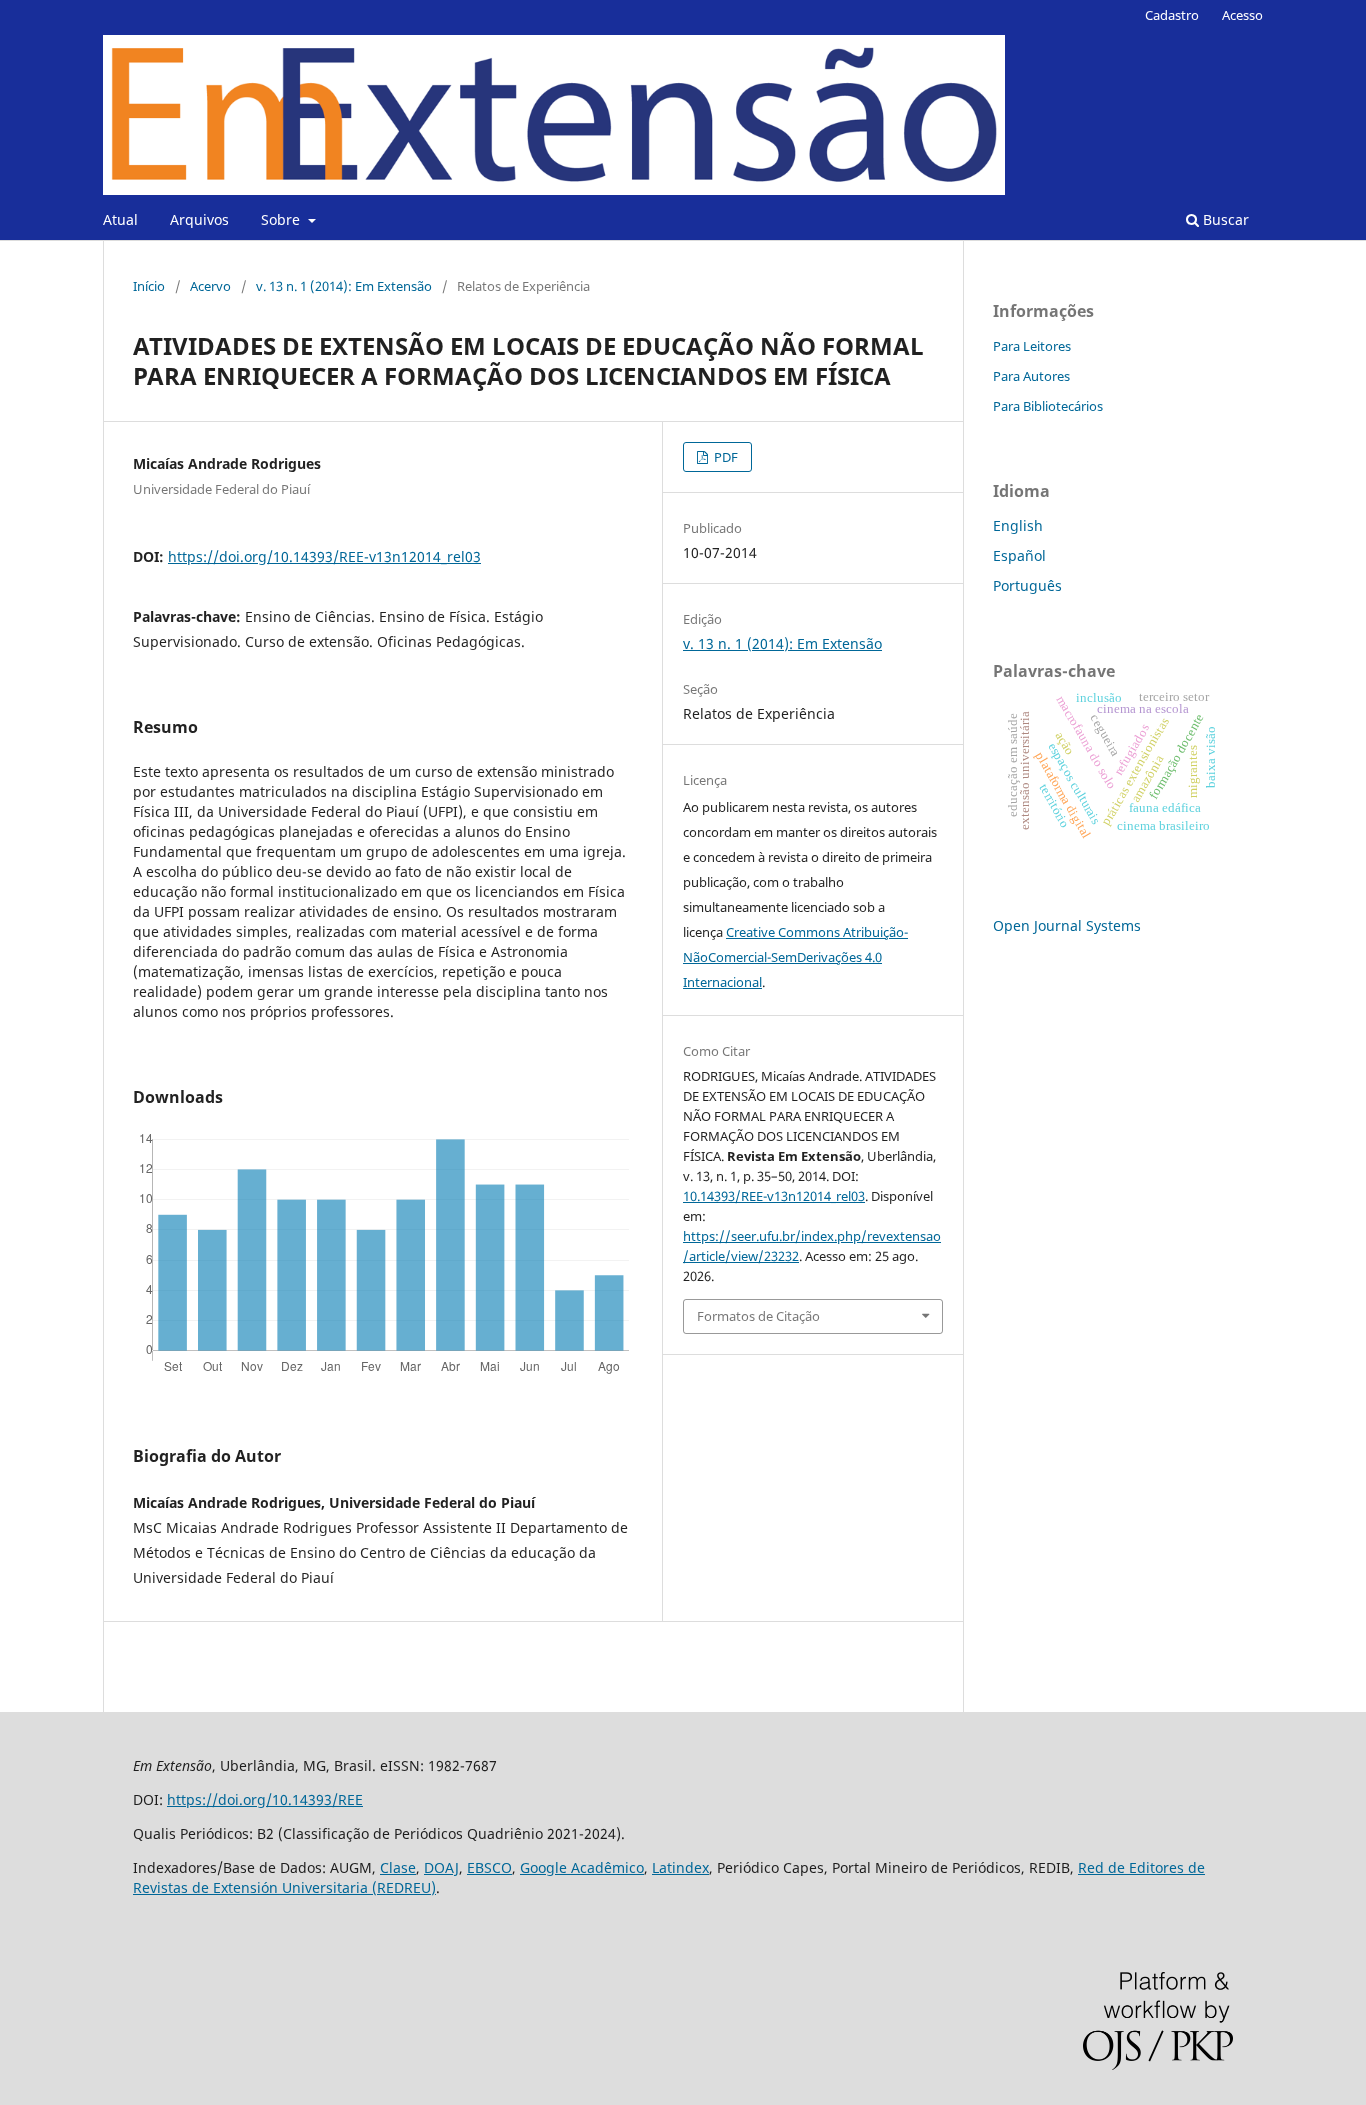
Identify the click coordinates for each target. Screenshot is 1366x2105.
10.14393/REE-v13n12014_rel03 (774, 1196)
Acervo (210, 286)
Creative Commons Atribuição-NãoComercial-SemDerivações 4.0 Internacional (795, 957)
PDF (724, 457)
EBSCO (489, 1867)
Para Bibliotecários (1048, 406)
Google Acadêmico (582, 1867)
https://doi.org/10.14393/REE (265, 1799)
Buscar (1224, 219)
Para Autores (1031, 376)
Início (149, 286)
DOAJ (441, 1867)
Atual (120, 219)
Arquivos (199, 219)
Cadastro (1172, 15)
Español (1019, 555)
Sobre (282, 219)
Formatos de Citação (758, 1316)
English (1018, 525)
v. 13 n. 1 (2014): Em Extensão (344, 286)
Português (1027, 585)
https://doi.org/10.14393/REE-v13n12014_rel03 (324, 556)
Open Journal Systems (1067, 925)
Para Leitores (1032, 346)
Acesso (1242, 15)
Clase (398, 1867)
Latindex (680, 1867)
